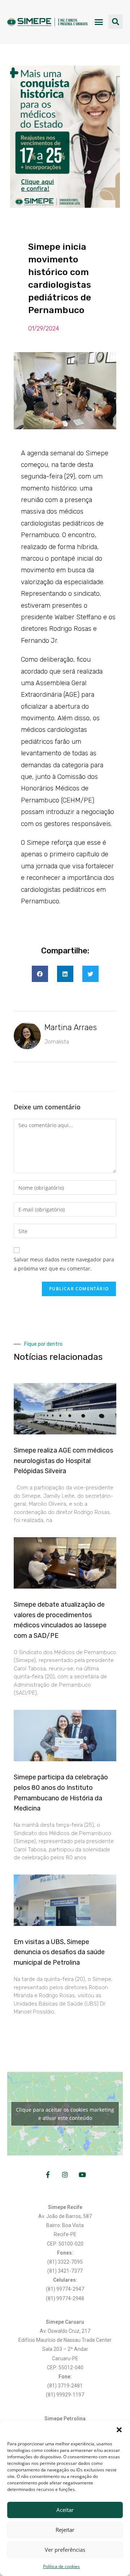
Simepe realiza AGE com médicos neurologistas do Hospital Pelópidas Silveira (63, 1461)
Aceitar (65, 2510)
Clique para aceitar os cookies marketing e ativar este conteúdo (65, 2114)
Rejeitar (65, 2530)
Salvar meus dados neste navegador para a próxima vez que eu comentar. (64, 1264)
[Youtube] (82, 2175)
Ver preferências (65, 2550)
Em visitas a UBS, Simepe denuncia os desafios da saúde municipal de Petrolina (59, 1952)
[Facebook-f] (48, 2175)
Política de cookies (61, 2566)
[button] (119, 2430)
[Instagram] (65, 2175)
